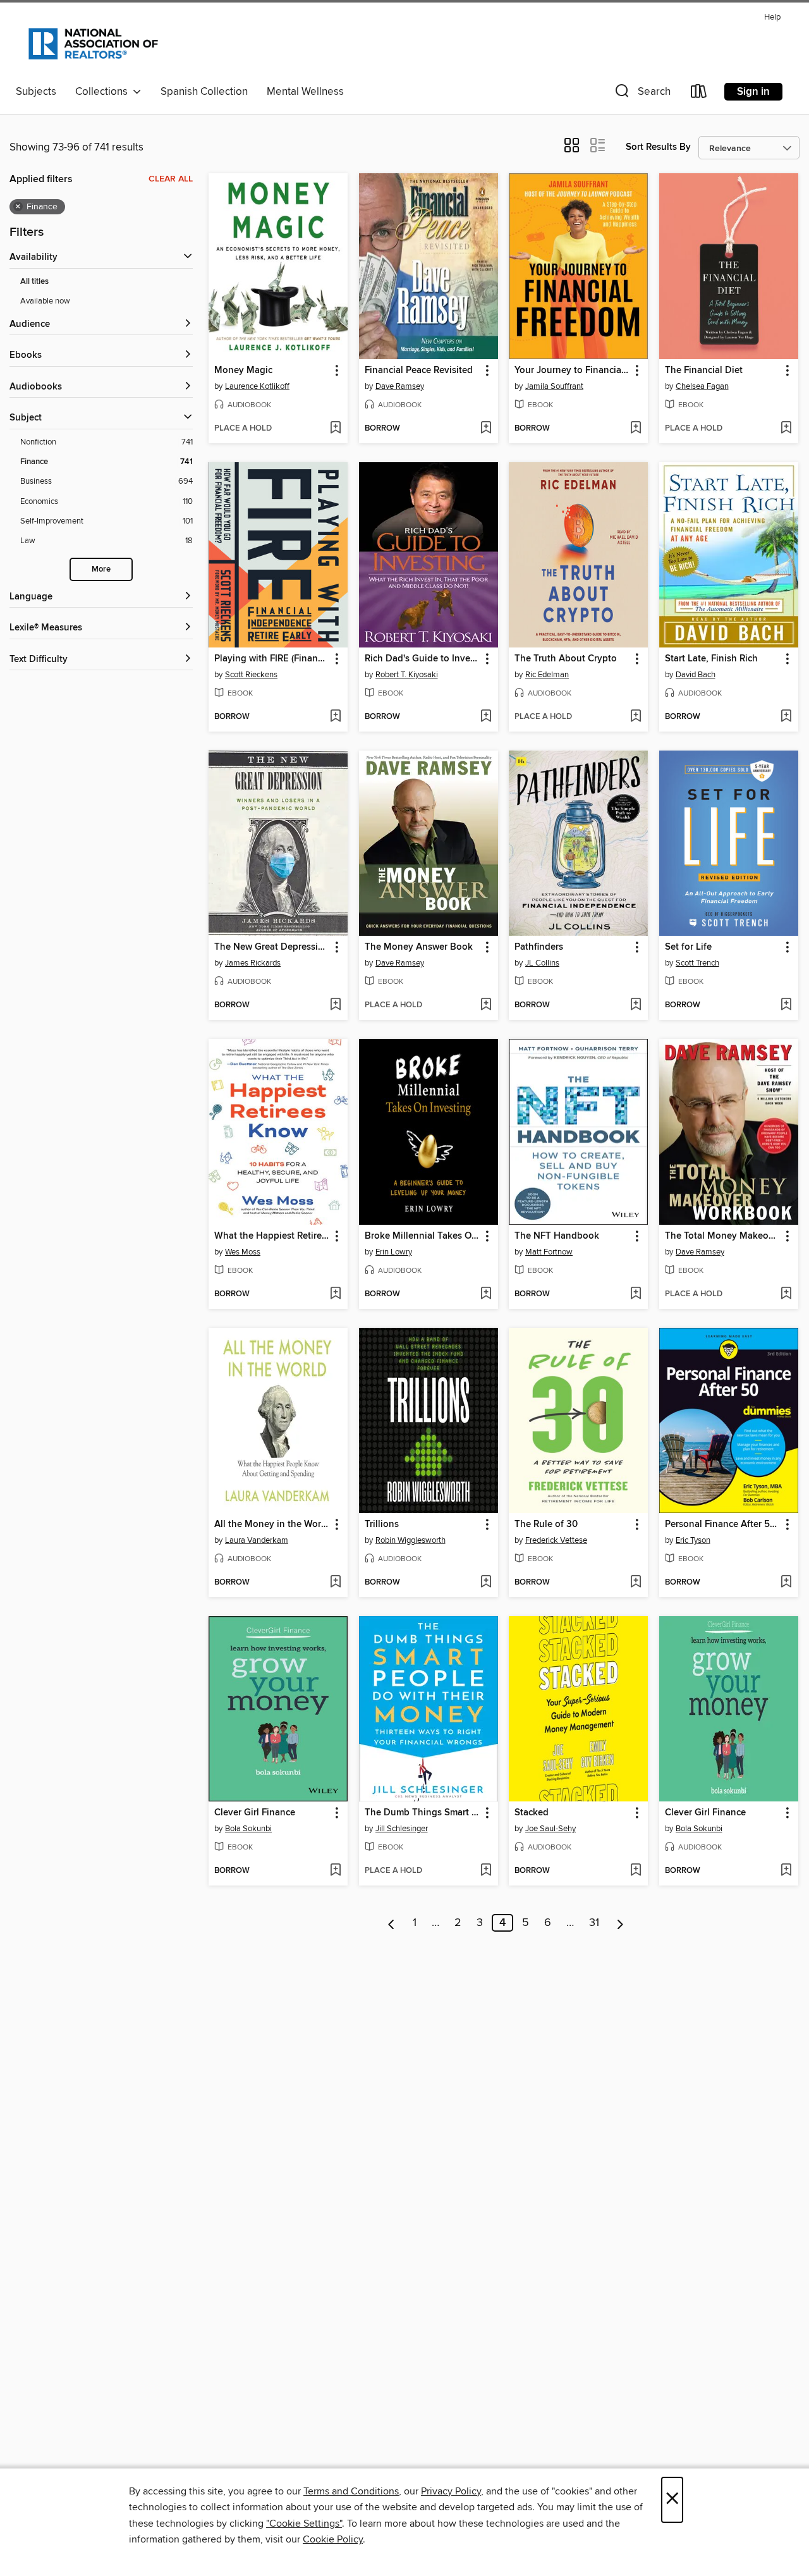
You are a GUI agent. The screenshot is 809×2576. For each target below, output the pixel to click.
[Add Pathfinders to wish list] (636, 1005)
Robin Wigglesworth (411, 1540)
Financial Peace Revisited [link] (419, 371)
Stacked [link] (532, 1813)
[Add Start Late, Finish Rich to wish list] (786, 717)
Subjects (36, 92)
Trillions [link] (382, 1524)
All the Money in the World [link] (272, 1524)
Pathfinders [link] (539, 947)
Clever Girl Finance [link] (255, 1813)
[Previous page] (392, 1923)
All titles (34, 282)
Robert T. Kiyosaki (407, 675)
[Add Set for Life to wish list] (786, 1005)
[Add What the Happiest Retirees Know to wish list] (335, 1294)
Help (772, 17)
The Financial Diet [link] (704, 371)
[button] (642, 94)
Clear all (171, 179)
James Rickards (253, 963)
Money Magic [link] (243, 371)
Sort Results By (658, 147)
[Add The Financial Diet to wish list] (786, 429)
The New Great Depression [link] (272, 947)
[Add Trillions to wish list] (486, 1583)
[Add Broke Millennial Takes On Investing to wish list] (486, 1294)
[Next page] (620, 1923)
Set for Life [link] (688, 947)
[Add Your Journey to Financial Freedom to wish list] (636, 429)
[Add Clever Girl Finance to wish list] (335, 1871)
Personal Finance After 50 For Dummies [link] (723, 1524)
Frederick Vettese (556, 1540)
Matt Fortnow (549, 1252)
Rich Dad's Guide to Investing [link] (423, 659)
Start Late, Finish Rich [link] (711, 659)
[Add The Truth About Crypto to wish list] (636, 717)
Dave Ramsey (400, 386)
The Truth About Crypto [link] (566, 659)
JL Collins (542, 963)
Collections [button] (104, 92)
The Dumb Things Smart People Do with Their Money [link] (423, 1813)
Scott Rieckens (251, 675)
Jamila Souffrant (554, 386)
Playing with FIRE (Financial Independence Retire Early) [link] (272, 659)
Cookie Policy (333, 2539)
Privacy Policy (451, 2491)
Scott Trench (697, 963)
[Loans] (699, 94)
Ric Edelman (547, 675)
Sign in (753, 92)
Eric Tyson (693, 1540)
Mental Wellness (305, 92)
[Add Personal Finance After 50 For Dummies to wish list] (786, 1583)
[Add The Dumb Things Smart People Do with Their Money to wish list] (486, 1871)
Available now (45, 301)
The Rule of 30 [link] (546, 1524)
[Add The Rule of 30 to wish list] (636, 1583)
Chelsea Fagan (702, 386)
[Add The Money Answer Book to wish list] (486, 1005)
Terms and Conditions (351, 2491)
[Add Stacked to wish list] (636, 1871)
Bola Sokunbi (248, 1829)
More (101, 569)
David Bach (696, 675)
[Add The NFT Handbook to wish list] (636, 1294)
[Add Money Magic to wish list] (335, 429)
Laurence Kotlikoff (257, 386)
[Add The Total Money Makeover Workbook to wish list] (786, 1294)
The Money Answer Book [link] (419, 947)
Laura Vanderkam (257, 1540)
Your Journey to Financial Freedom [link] (572, 371)
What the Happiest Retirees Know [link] (272, 1236)
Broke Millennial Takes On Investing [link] (423, 1236)
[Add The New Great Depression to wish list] (335, 1005)
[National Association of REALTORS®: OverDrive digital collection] (93, 44)
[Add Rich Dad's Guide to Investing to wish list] (486, 717)
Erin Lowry (394, 1252)
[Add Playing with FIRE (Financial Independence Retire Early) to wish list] (335, 717)
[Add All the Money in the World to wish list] (335, 1583)
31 (594, 1923)
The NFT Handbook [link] (557, 1236)
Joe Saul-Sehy (550, 1829)
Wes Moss (243, 1252)
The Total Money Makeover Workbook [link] (723, 1236)
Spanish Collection (204, 92)
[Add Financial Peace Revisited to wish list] (486, 429)
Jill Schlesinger (402, 1829)
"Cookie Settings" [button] (304, 2524)
